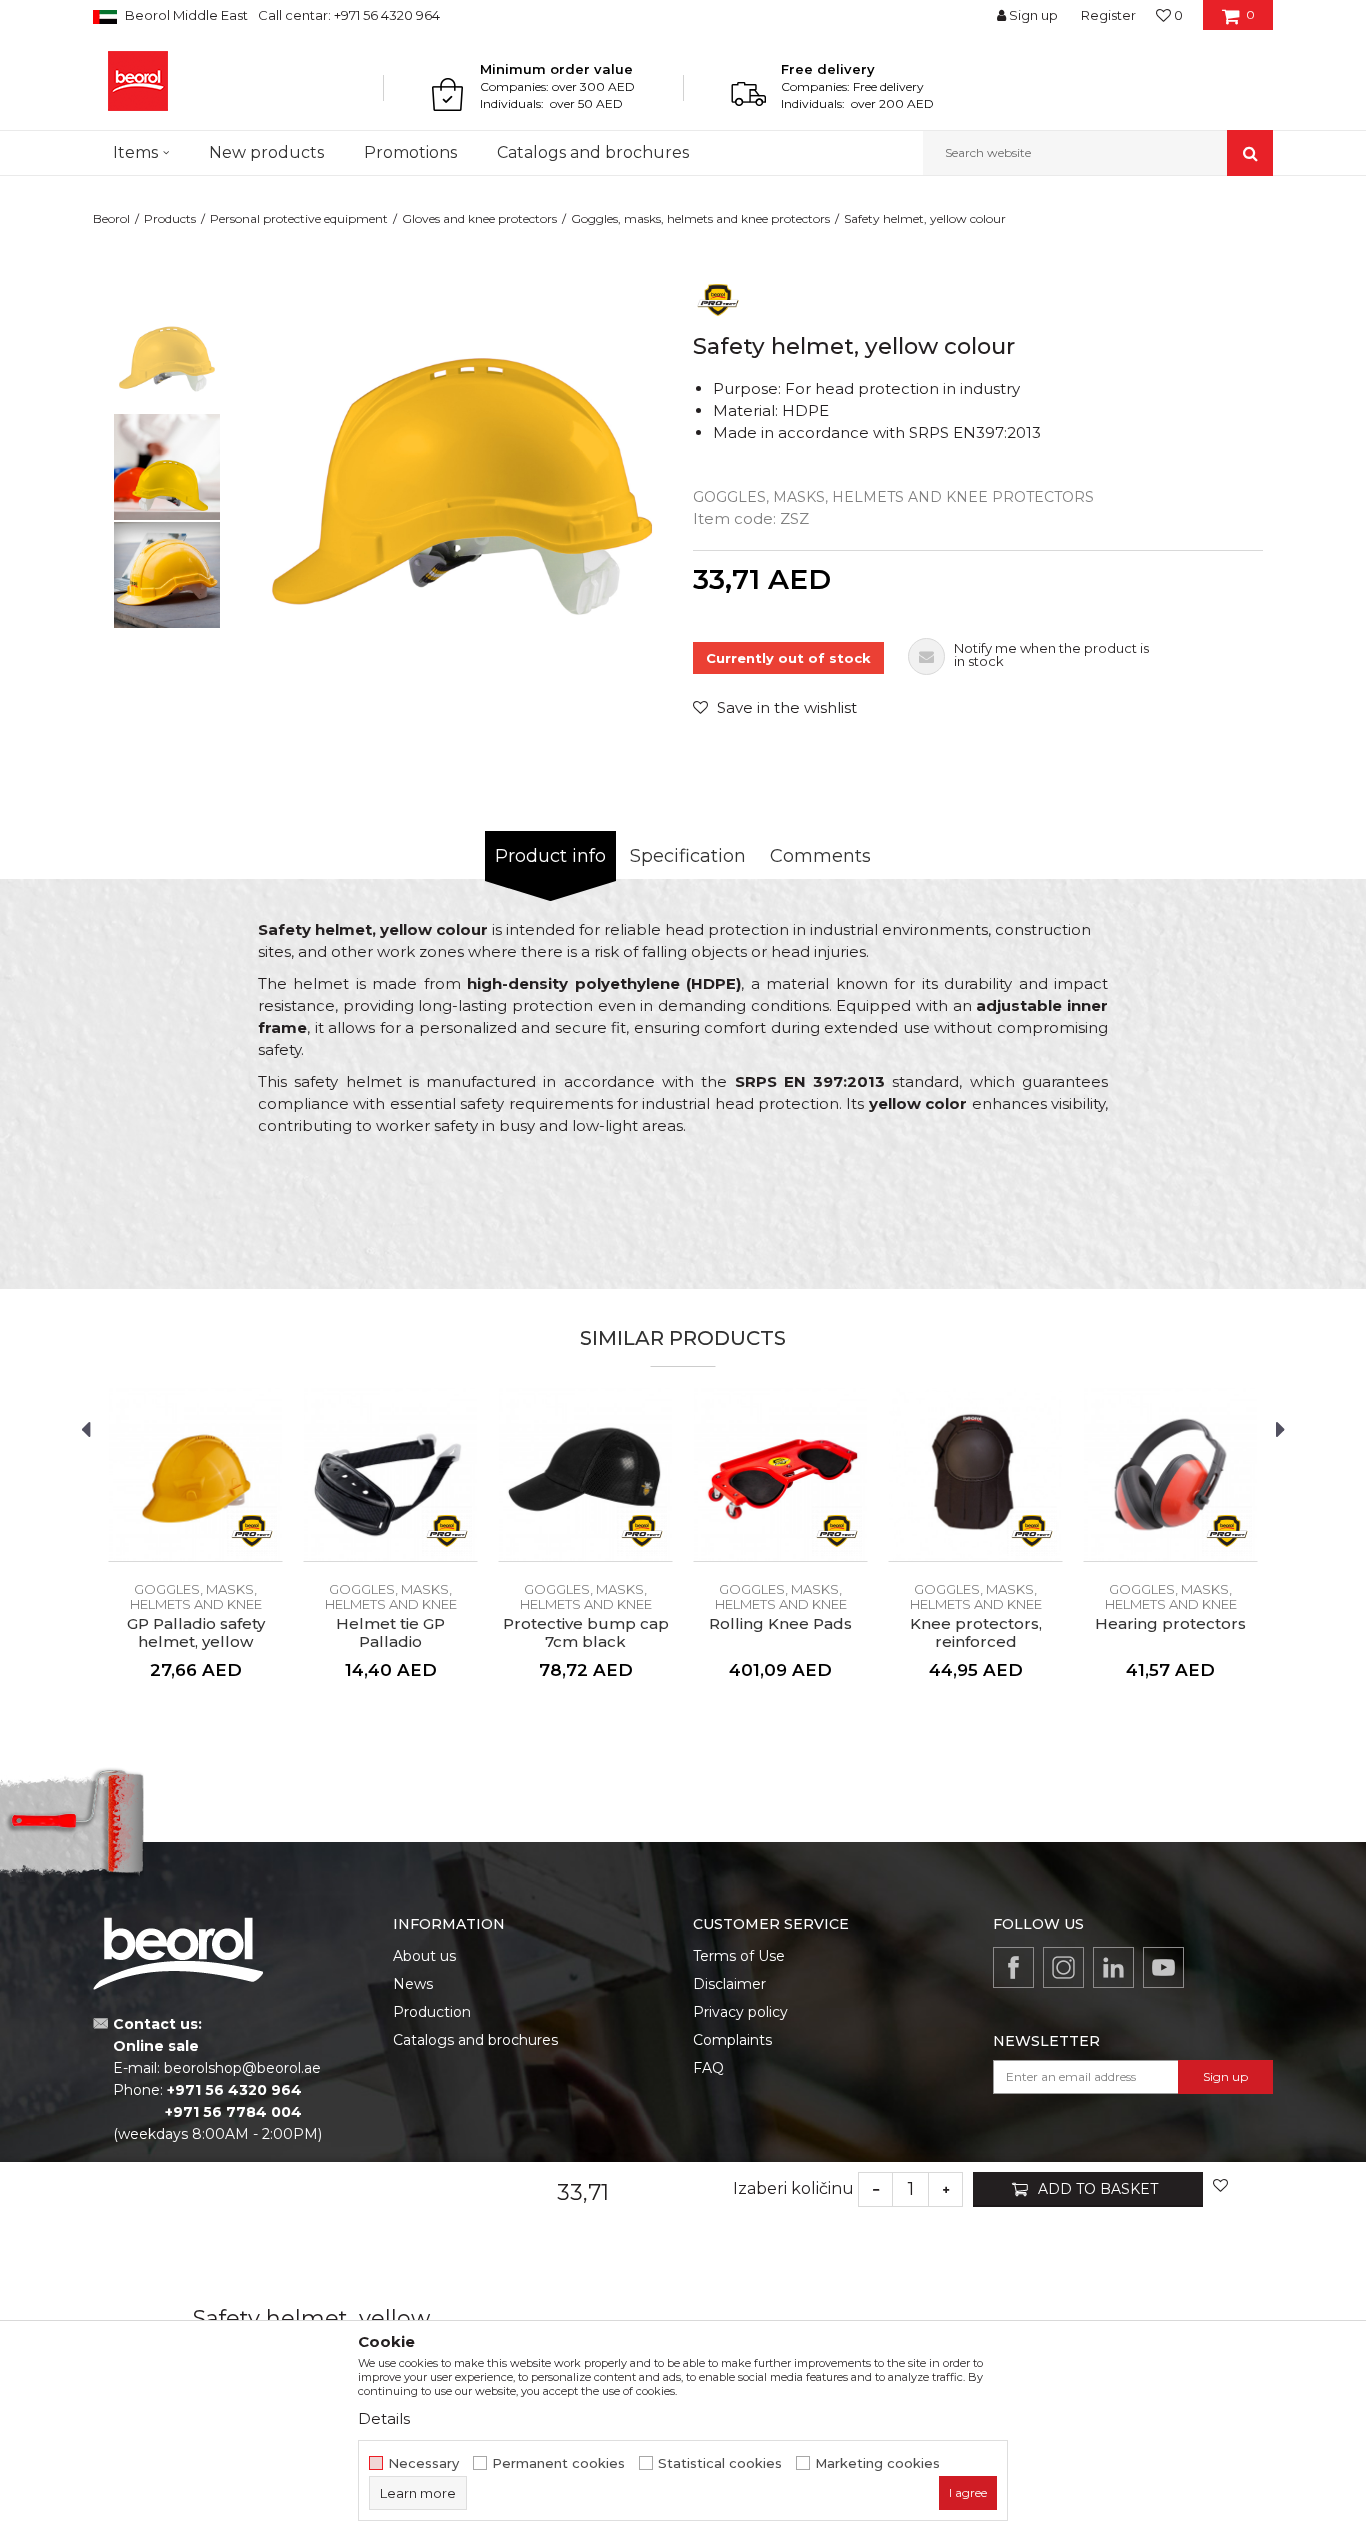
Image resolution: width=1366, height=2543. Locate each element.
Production (432, 2012)
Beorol (111, 218)
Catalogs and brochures (475, 2040)
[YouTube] (1163, 1967)
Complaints (732, 2040)
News (413, 1984)
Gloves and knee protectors (479, 218)
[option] (167, 359)
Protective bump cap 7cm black (586, 1633)
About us (424, 1956)
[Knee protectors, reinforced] (975, 1474)
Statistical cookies (720, 2463)
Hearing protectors (1170, 1624)
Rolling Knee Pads (780, 1624)
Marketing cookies (877, 2463)
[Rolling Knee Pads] (780, 1474)
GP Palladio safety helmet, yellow (196, 1633)
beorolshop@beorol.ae (242, 2068)
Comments (820, 856)
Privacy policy (740, 2012)
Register (1108, 15)
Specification (688, 856)
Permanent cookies (558, 2463)
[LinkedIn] (1113, 1967)
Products (170, 218)
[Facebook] (1013, 1967)
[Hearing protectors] (1170, 1474)
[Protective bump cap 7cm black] (585, 1474)
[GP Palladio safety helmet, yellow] (195, 1474)
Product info (550, 856)
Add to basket (1098, 2189)
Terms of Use (739, 1956)
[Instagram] (1063, 1967)
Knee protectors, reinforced (976, 1633)
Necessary (423, 2463)
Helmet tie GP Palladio (390, 1633)
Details (384, 2418)
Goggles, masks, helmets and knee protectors (700, 218)
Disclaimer (729, 1984)
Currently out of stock (788, 658)
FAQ (708, 2068)
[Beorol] (138, 81)
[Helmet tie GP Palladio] (390, 1474)
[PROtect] (718, 298)
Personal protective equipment (299, 218)
